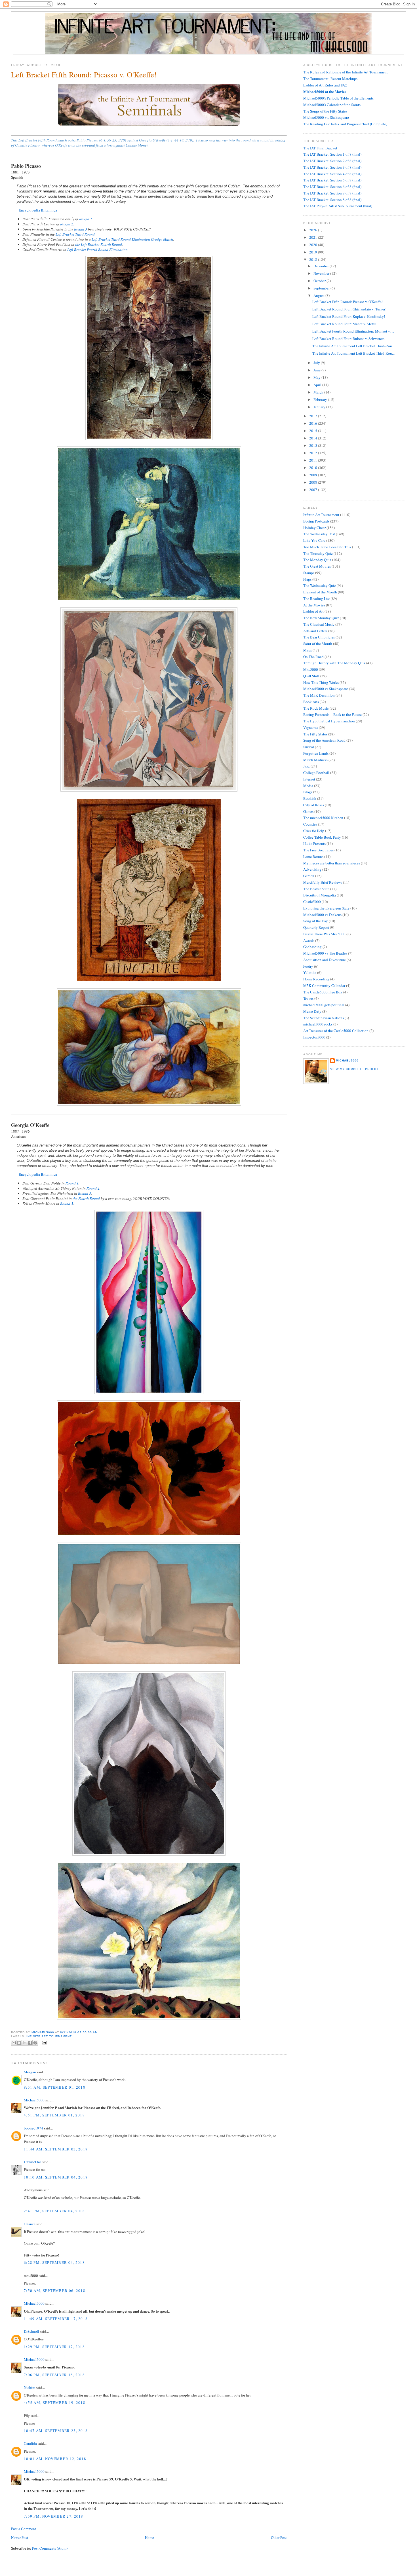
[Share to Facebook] (30, 2043)
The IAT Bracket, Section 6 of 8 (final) (332, 187)
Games (308, 811)
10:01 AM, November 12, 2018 (55, 2459)
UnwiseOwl (33, 2162)
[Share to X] (24, 2043)
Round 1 (86, 219)
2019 (314, 252)
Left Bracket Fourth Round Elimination (97, 249)
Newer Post (20, 2537)
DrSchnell (31, 2331)
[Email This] (14, 2043)
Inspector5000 (314, 1037)
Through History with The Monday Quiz (334, 663)
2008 (314, 482)
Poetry (308, 966)
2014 (314, 438)
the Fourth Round (86, 1198)
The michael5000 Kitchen (323, 818)
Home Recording (316, 979)
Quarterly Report (316, 927)
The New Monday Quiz (321, 618)
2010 (314, 468)
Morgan (30, 2072)
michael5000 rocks (318, 1024)
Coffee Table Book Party (322, 837)
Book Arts (311, 702)
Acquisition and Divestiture (325, 960)
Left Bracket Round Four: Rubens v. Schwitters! (349, 339)
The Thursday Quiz (318, 553)
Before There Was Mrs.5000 (324, 934)
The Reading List (317, 598)
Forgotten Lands (316, 753)
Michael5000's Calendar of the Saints (332, 105)
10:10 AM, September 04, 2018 (56, 2177)
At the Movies (314, 605)
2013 (314, 445)
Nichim (30, 2387)
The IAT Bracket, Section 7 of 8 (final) (332, 193)
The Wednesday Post (319, 534)
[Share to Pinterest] (35, 2043)
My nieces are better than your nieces (332, 863)
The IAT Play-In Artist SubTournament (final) (338, 206)
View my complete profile (355, 1069)
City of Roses (314, 805)
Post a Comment (24, 2529)
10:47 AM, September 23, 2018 (56, 2431)
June (317, 370)
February (321, 399)
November (322, 273)
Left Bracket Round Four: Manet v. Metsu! (345, 324)
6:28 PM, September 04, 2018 (54, 2262)
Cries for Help (314, 831)
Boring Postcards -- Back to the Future (332, 714)
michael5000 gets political (324, 1005)
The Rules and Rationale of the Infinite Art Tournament (346, 72)
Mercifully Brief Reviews (323, 882)
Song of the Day (316, 921)
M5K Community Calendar (324, 985)
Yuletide (310, 972)
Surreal (309, 747)
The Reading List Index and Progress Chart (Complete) (345, 124)
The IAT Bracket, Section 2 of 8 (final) (332, 161)
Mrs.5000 (311, 669)
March (319, 392)
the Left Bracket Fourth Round (99, 244)
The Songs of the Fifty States (325, 111)
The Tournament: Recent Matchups (330, 79)
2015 (314, 431)
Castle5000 (312, 902)
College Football (316, 773)
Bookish (310, 798)
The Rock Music (316, 708)
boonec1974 (33, 2128)
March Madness (315, 760)
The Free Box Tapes (318, 850)
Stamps (309, 573)
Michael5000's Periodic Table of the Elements (338, 98)
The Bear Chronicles (319, 637)
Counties (310, 824)
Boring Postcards (316, 521)
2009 (314, 475)
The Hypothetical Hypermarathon (329, 721)
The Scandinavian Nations (324, 1018)
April (318, 385)
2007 (314, 490)
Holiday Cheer (314, 528)
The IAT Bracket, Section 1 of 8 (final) (332, 154)
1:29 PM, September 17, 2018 (54, 2347)
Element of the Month (320, 592)
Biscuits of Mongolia (320, 895)
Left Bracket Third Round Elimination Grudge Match (132, 239)
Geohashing (312, 947)
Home (149, 2537)
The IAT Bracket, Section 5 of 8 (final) (332, 180)
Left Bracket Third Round (75, 234)
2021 (314, 237)
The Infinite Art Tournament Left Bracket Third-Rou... (353, 346)
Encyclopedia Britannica (38, 210)
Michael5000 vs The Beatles (325, 953)
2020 (314, 245)
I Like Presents (314, 843)
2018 (314, 259)
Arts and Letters (315, 631)
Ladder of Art (313, 611)
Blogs (308, 792)
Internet (309, 779)
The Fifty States (315, 734)
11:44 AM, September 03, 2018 (56, 2149)
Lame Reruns (313, 856)
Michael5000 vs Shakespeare (326, 689)
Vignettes (311, 727)
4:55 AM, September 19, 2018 (55, 2402)
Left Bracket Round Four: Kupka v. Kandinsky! (349, 316)
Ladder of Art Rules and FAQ (325, 85)
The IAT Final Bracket (320, 148)
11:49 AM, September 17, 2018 (56, 2319)
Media (308, 786)
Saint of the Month (318, 644)
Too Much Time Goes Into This (327, 547)
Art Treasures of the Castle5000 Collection (336, 1031)
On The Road (313, 657)
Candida (30, 2443)
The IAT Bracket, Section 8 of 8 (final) (332, 200)
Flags (307, 579)
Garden (309, 876)
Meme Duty (312, 1011)
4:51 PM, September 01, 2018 (54, 2115)
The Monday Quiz (317, 560)
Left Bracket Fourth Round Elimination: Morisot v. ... (353, 331)
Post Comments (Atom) (50, 2548)
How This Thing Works (321, 682)
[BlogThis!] (19, 2043)
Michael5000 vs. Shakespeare (326, 117)
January (320, 407)
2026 (314, 230)
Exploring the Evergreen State (326, 908)
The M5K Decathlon (319, 695)
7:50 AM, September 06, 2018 (55, 2291)
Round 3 (81, 229)
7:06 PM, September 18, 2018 (54, 2375)
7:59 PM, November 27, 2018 (54, 2516)
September (322, 288)
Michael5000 (43, 2032)
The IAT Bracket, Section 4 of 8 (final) (332, 174)
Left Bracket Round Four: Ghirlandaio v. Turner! (349, 309)
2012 (314, 453)
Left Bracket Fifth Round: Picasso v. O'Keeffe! (347, 302)
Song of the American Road (324, 740)
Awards (309, 940)
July (317, 363)
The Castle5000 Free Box (323, 992)
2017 (314, 416)
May (317, 377)
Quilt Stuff (311, 676)
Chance (30, 2224)
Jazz (307, 766)
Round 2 (67, 224)
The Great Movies (317, 566)
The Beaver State (316, 889)
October (320, 281)
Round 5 (67, 1204)
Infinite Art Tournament (49, 2036)
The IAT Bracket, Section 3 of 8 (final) (332, 167)
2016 (314, 423)
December (322, 266)
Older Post (279, 2537)
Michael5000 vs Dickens (322, 915)
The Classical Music (319, 624)
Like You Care (314, 540)
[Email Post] (44, 2042)
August (319, 295)
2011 (314, 460)
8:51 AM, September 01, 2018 (55, 2087)
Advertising (312, 869)
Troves (308, 998)
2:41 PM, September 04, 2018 (54, 2211)
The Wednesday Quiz (320, 585)
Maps (308, 650)
